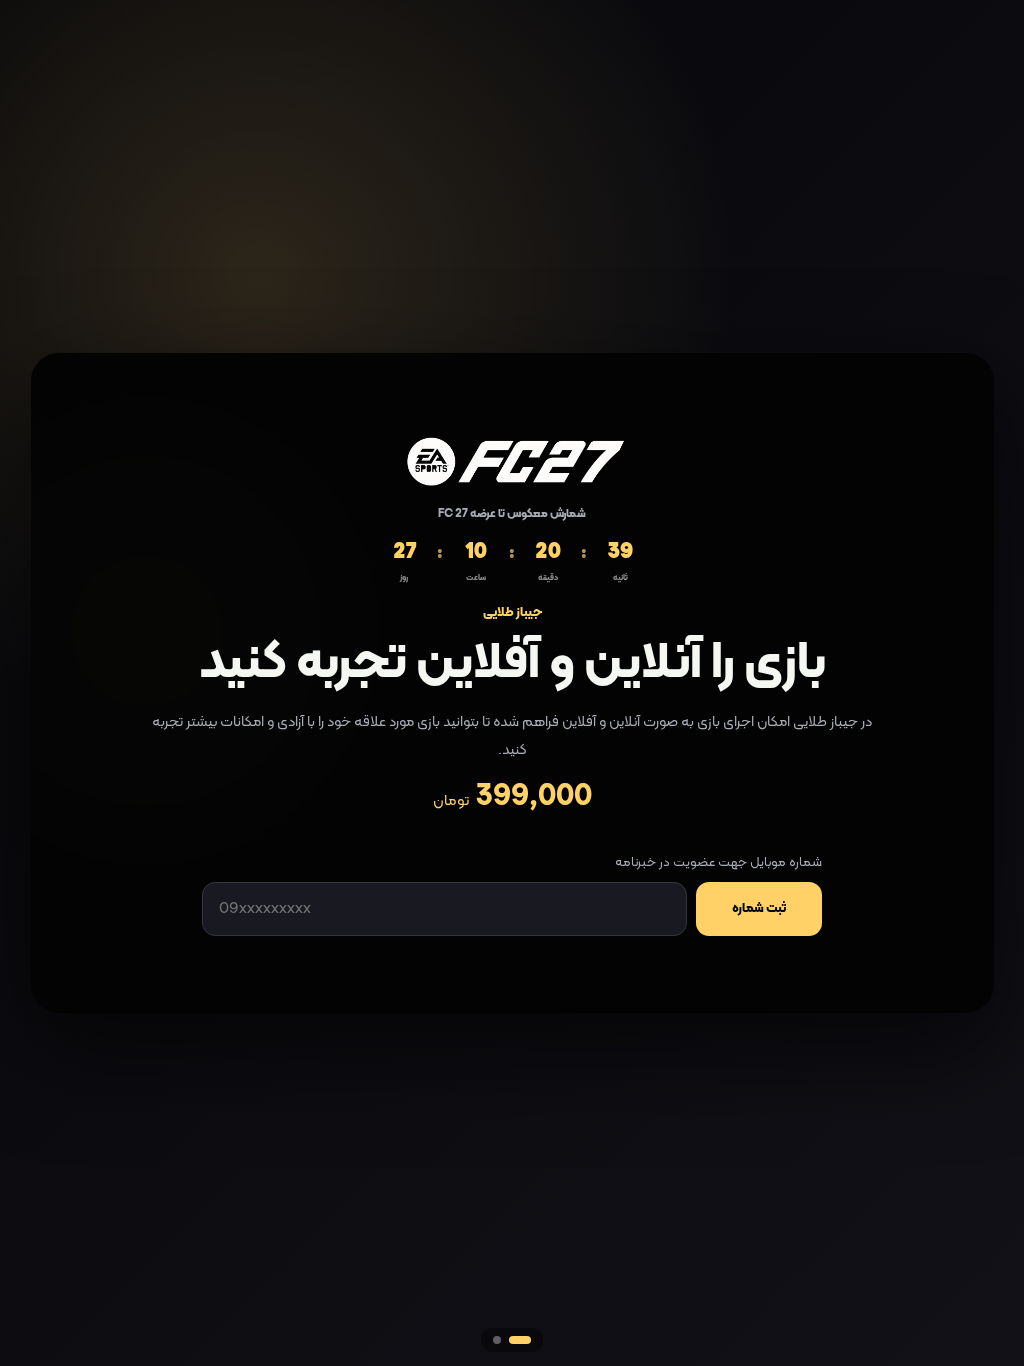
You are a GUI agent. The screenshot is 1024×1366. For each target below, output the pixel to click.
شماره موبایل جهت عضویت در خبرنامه (718, 863)
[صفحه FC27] (520, 1340)
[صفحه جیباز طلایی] (497, 1340)
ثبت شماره (759, 909)
